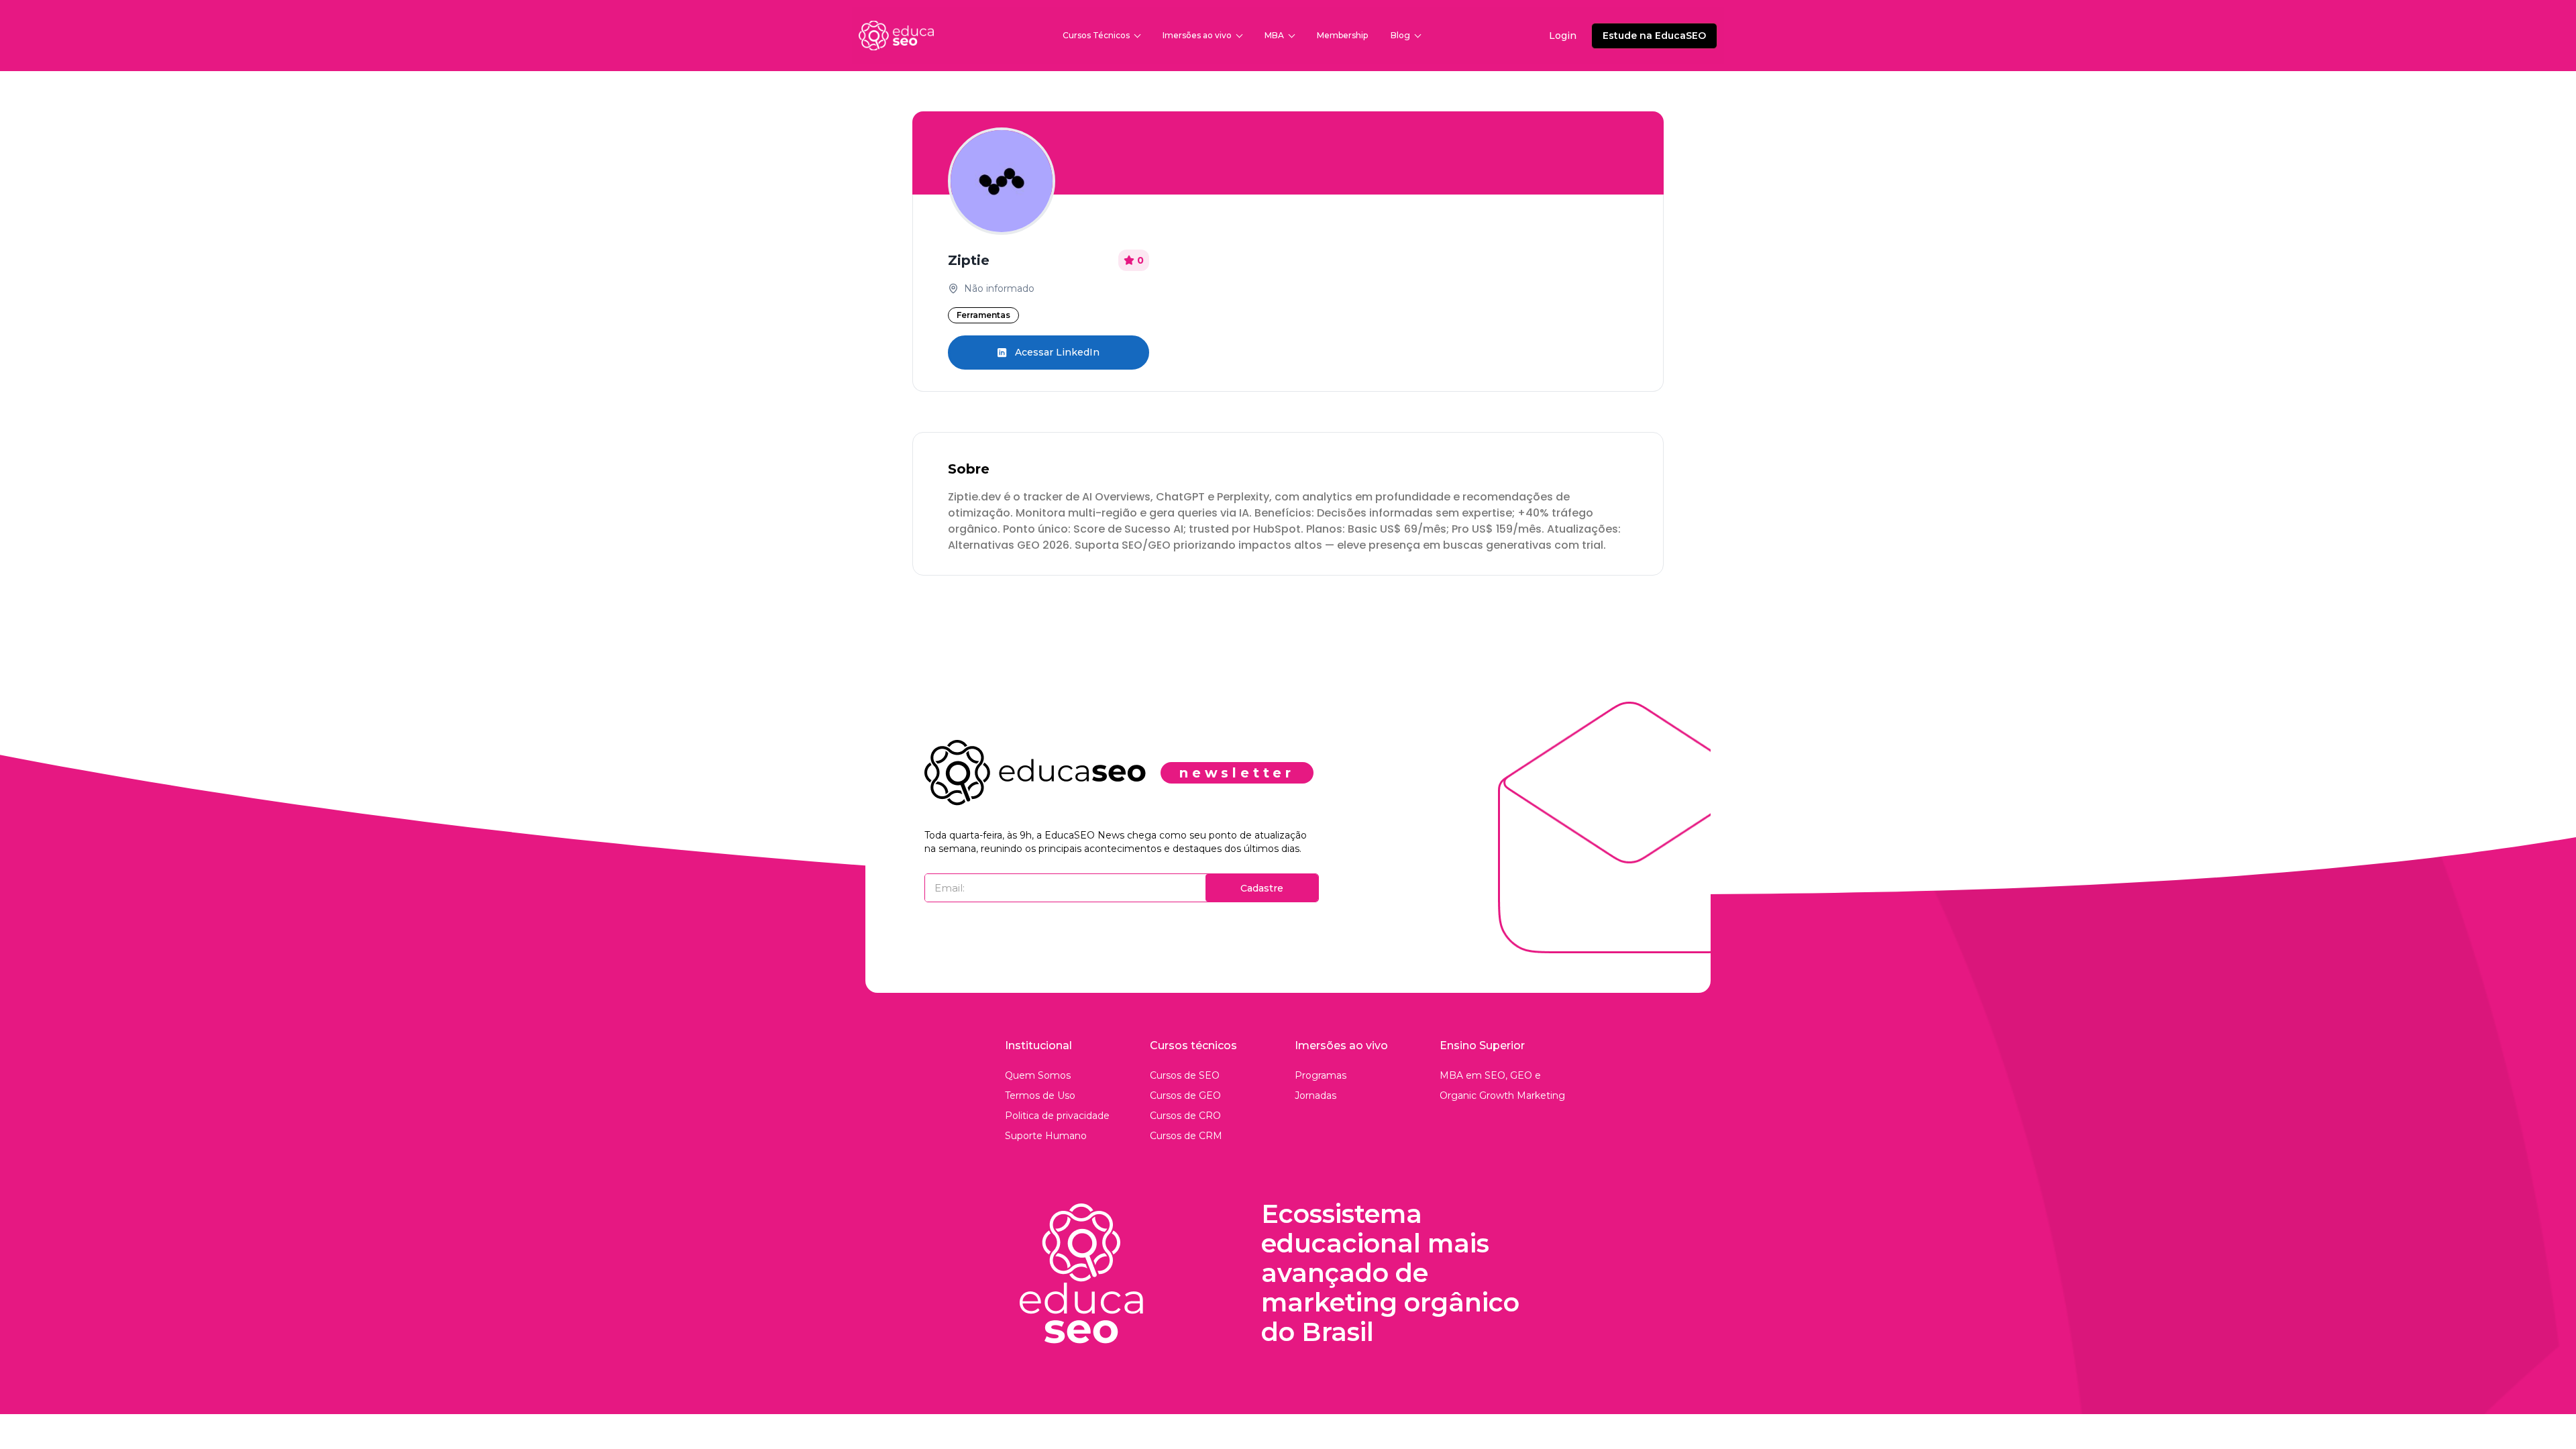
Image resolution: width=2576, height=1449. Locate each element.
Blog (1400, 35)
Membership (1342, 35)
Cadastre (1262, 888)
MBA (1274, 35)
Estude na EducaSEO (1654, 36)
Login (1563, 36)
